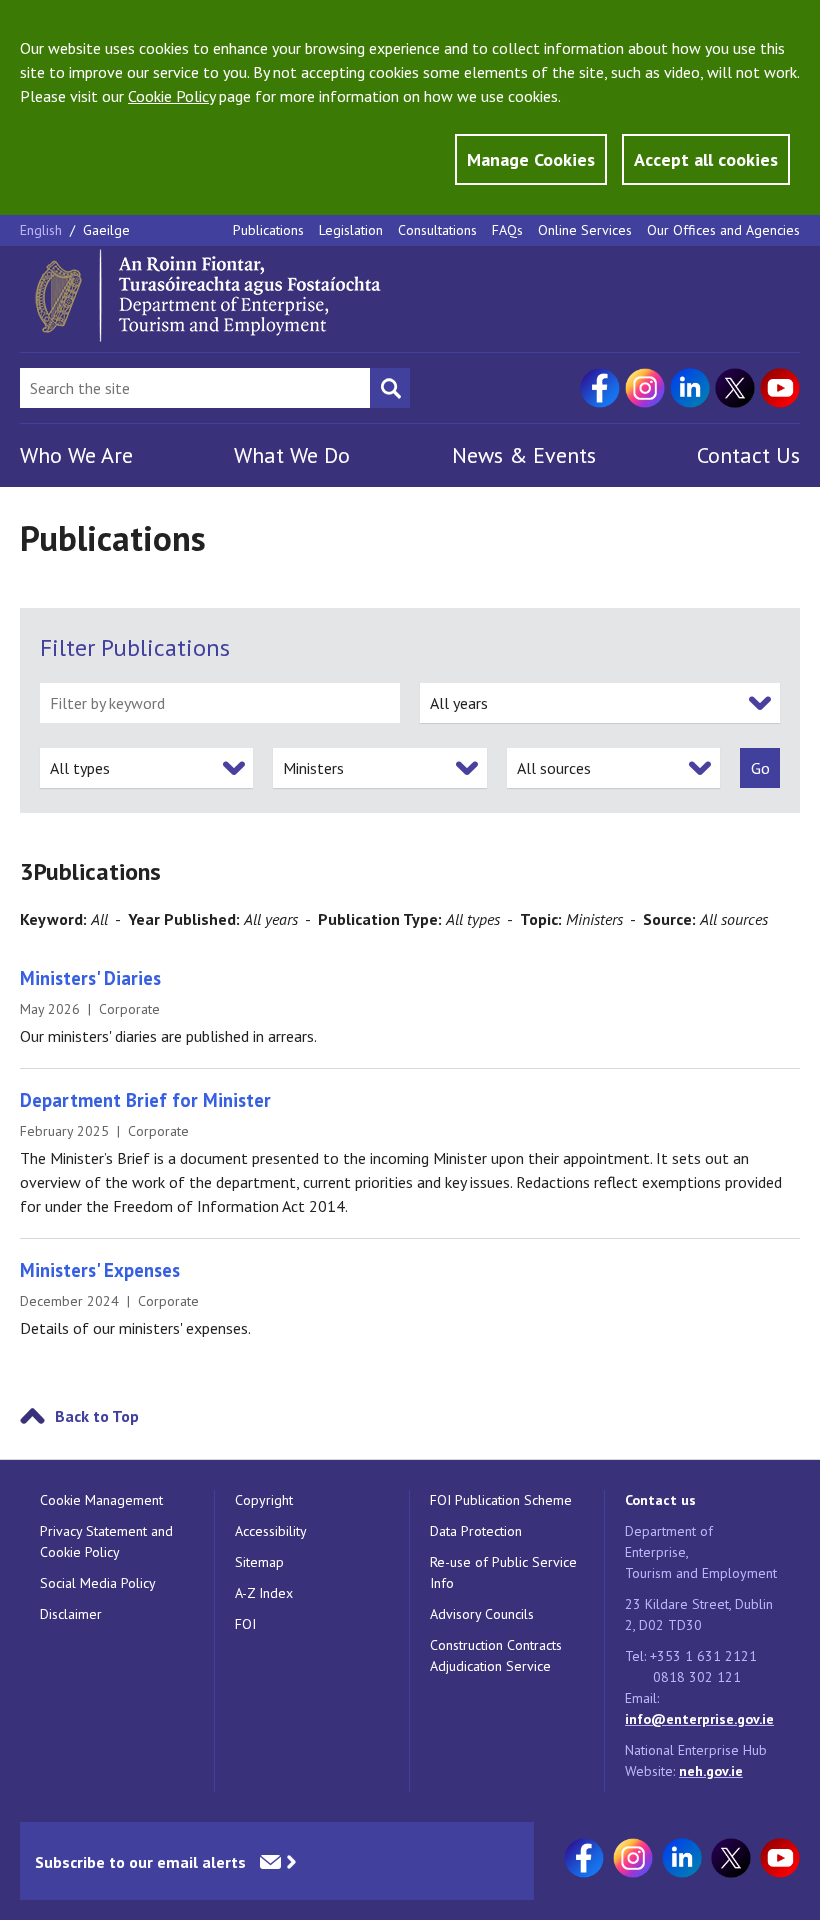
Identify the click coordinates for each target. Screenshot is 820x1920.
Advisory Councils (482, 1614)
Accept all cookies (706, 159)
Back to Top (97, 1416)
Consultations (437, 230)
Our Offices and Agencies (723, 230)
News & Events (524, 455)
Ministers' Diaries (90, 978)
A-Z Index (264, 1593)
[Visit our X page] (735, 388)
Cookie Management (101, 1500)
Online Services (585, 230)
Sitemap (259, 1562)
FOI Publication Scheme (501, 1500)
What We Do (292, 455)
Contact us (660, 1500)
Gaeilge (106, 230)
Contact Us (748, 455)
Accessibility (271, 1531)
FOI (245, 1624)
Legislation (351, 230)
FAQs (507, 230)
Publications (268, 230)
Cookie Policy (171, 96)
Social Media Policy (98, 1583)
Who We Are (76, 455)
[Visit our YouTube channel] (780, 388)
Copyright (264, 1500)
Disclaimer (71, 1614)
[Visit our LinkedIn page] (690, 388)
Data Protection (476, 1531)
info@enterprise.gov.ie (699, 1719)
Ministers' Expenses (100, 1270)
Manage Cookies (531, 159)
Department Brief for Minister (145, 1100)
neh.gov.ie (711, 1771)
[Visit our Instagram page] (645, 388)
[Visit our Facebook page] (600, 388)
